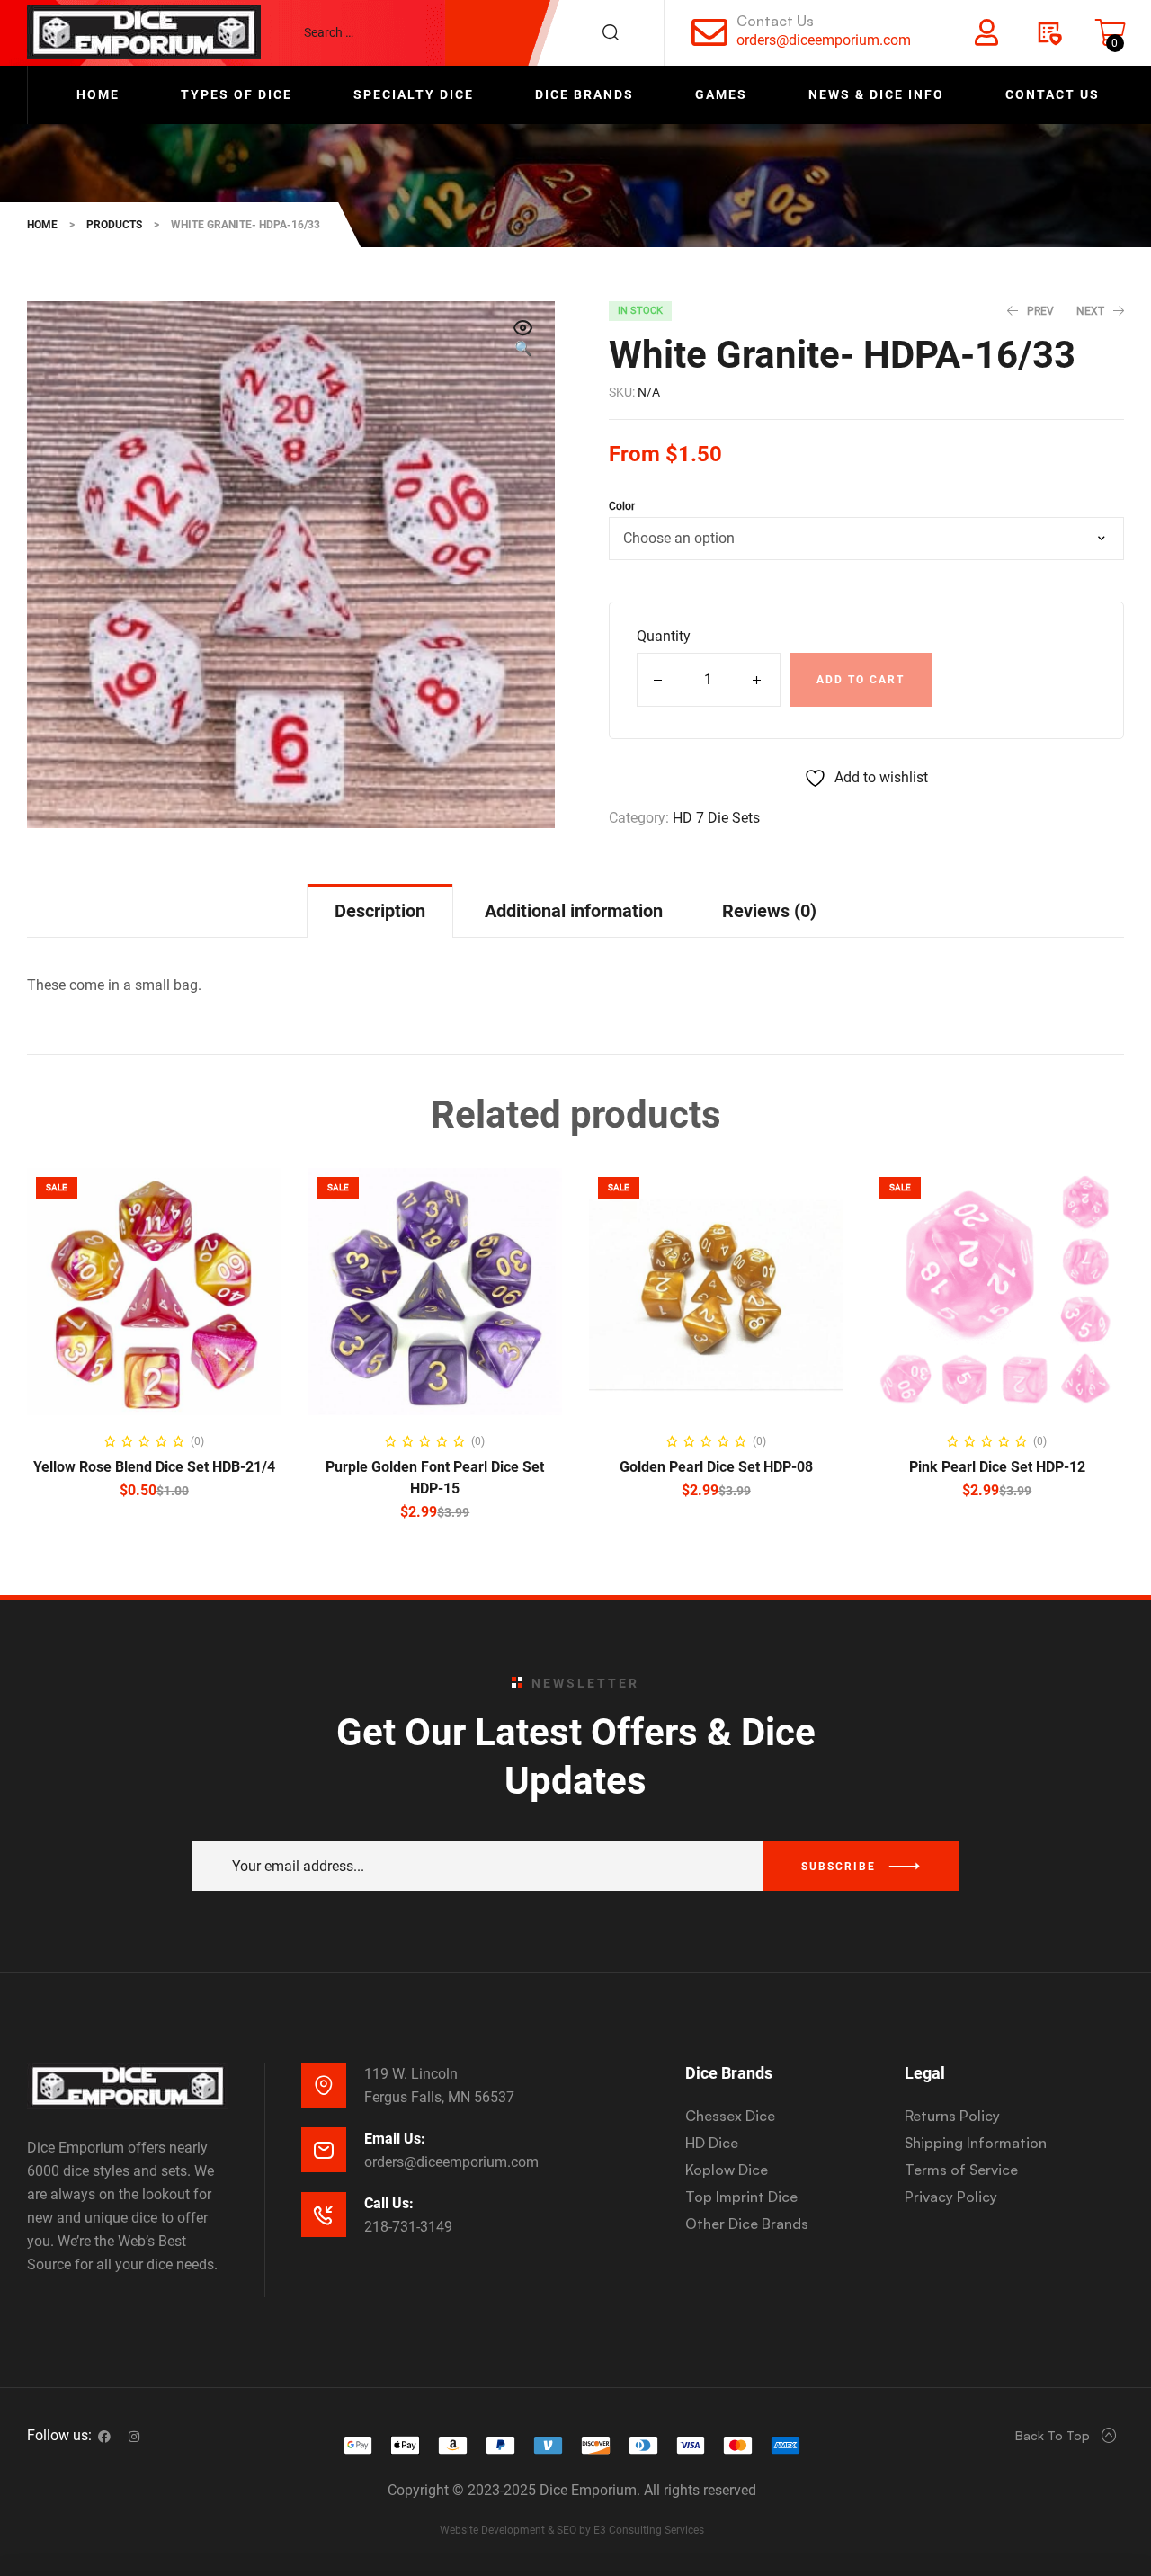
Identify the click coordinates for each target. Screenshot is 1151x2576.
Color (622, 506)
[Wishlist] (1048, 32)
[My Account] (986, 32)
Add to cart (861, 680)
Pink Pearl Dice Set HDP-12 (997, 1467)
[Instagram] (134, 2437)
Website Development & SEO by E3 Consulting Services (572, 2530)
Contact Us (775, 21)
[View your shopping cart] (1111, 32)
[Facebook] (104, 2437)
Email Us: (395, 2139)
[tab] (380, 910)
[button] (523, 340)
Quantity (664, 636)
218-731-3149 (408, 2227)
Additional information (574, 911)
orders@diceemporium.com (824, 40)
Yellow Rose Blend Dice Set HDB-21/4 (154, 1467)
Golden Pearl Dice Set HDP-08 (716, 1467)
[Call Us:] (324, 2215)
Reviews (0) (769, 911)
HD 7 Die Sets (716, 818)
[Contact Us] (709, 32)
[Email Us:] (324, 2150)
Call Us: (389, 2203)
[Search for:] (470, 32)
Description (380, 911)
